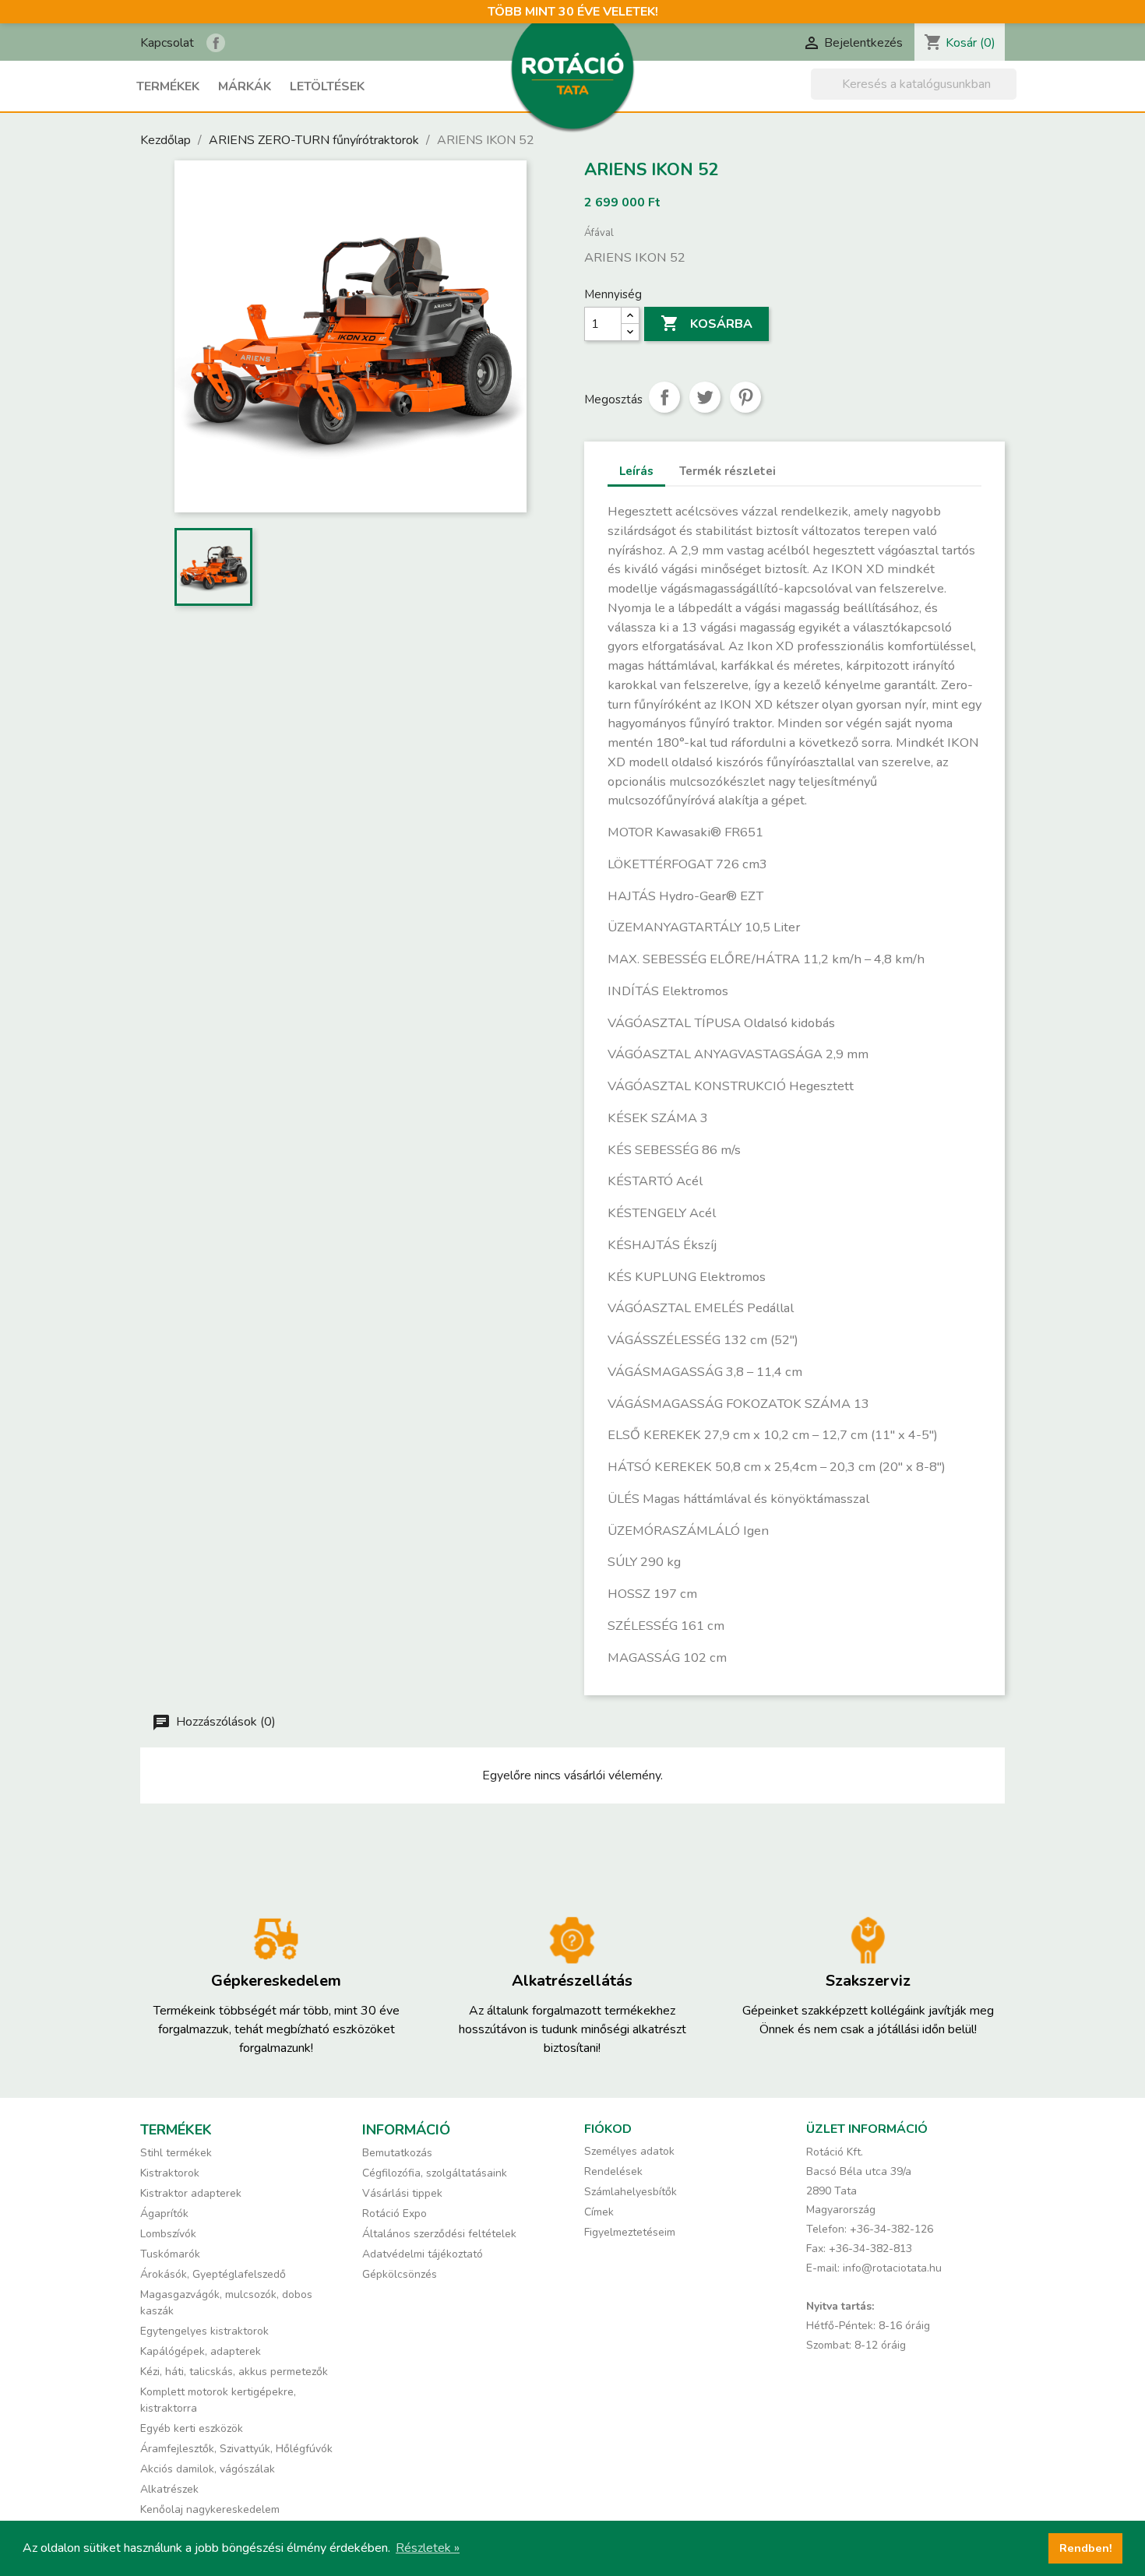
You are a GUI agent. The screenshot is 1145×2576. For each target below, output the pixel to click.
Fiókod (608, 2129)
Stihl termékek (176, 2153)
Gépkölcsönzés (400, 2274)
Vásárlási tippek (402, 2193)
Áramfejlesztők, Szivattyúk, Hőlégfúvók (236, 2449)
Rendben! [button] (1086, 2548)
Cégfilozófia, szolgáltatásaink (435, 2173)
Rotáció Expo (395, 2214)
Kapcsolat (167, 43)
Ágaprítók (164, 2214)
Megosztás (664, 397)
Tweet (705, 397)
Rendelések (613, 2171)
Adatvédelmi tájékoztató (423, 2254)
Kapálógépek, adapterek (201, 2351)
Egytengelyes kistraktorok (204, 2331)
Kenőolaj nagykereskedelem (210, 2509)
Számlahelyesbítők (631, 2192)
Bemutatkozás (397, 2153)
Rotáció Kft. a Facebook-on (216, 43)
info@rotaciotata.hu (892, 2268)
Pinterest (745, 397)
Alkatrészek (169, 2489)
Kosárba (706, 323)
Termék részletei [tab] (728, 471)
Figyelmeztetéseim (630, 2232)
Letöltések (327, 86)
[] (1010, 95)
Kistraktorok (170, 2173)
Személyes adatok (629, 2151)
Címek (599, 2212)
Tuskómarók (170, 2254)
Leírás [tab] (636, 471)
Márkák (245, 86)
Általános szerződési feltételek (439, 2234)
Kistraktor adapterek (191, 2193)
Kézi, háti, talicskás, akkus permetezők (234, 2372)
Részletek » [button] (428, 2548)
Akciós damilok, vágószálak (208, 2469)
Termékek (168, 86)
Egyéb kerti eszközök (192, 2428)
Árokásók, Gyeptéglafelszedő (213, 2274)
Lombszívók (168, 2234)
